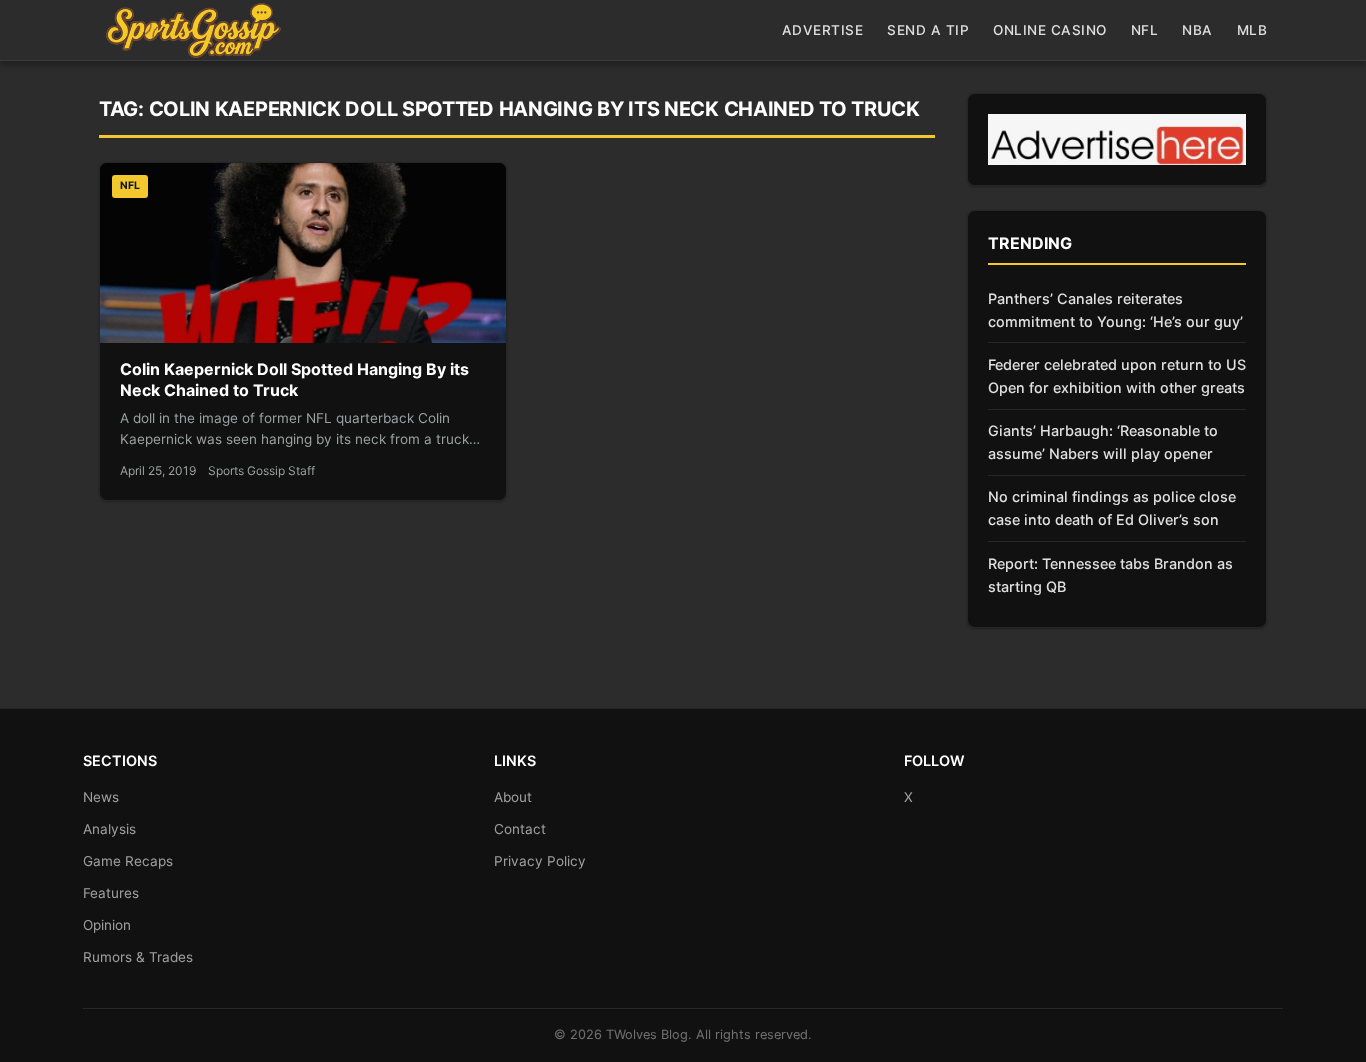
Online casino (1050, 30)
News (101, 797)
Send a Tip (928, 30)
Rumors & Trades (138, 957)
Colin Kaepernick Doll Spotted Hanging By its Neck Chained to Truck (294, 380)
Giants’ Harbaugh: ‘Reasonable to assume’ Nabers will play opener (1103, 442)
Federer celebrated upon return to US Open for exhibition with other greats (1117, 376)
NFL (1145, 30)
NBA (1197, 30)
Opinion (107, 925)
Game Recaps (128, 861)
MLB (1252, 30)
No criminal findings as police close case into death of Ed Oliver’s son (1112, 508)
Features (111, 893)
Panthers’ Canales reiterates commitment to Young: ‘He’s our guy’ (1115, 310)
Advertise (823, 30)
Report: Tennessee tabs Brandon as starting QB (1110, 575)
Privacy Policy (540, 861)
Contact (520, 829)
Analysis (109, 829)
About (513, 797)
